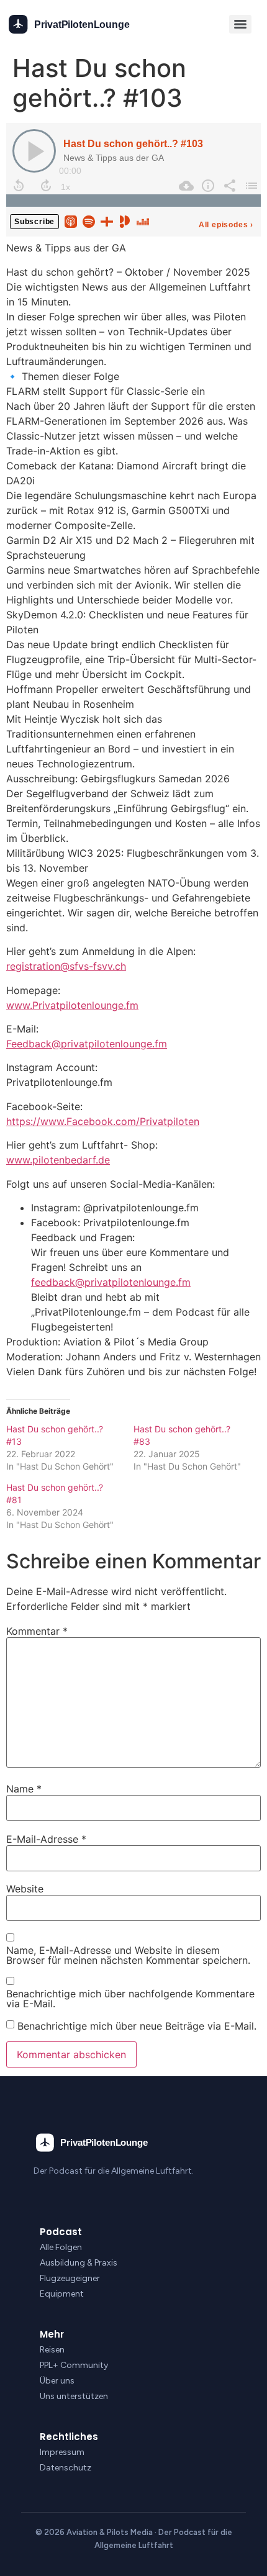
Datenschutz (66, 2468)
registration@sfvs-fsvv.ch (66, 966)
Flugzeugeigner (70, 2278)
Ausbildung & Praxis (79, 2263)
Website (25, 1889)
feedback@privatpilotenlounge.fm (111, 1282)
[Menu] (240, 24)
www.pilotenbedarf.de (58, 1160)
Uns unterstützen (74, 2396)
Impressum (62, 2452)
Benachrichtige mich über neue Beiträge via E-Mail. (137, 2026)
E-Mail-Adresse (46, 1839)
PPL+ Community (74, 2365)
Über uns (57, 2381)
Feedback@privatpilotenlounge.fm (87, 1044)
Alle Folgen (61, 2247)
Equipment (62, 2294)
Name (24, 1789)
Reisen (52, 2350)
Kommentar (37, 1631)
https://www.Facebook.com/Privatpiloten (103, 1121)
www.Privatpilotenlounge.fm (72, 1005)
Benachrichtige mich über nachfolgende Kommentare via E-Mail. (130, 1999)
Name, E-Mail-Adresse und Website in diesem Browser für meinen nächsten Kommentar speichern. (128, 1955)
